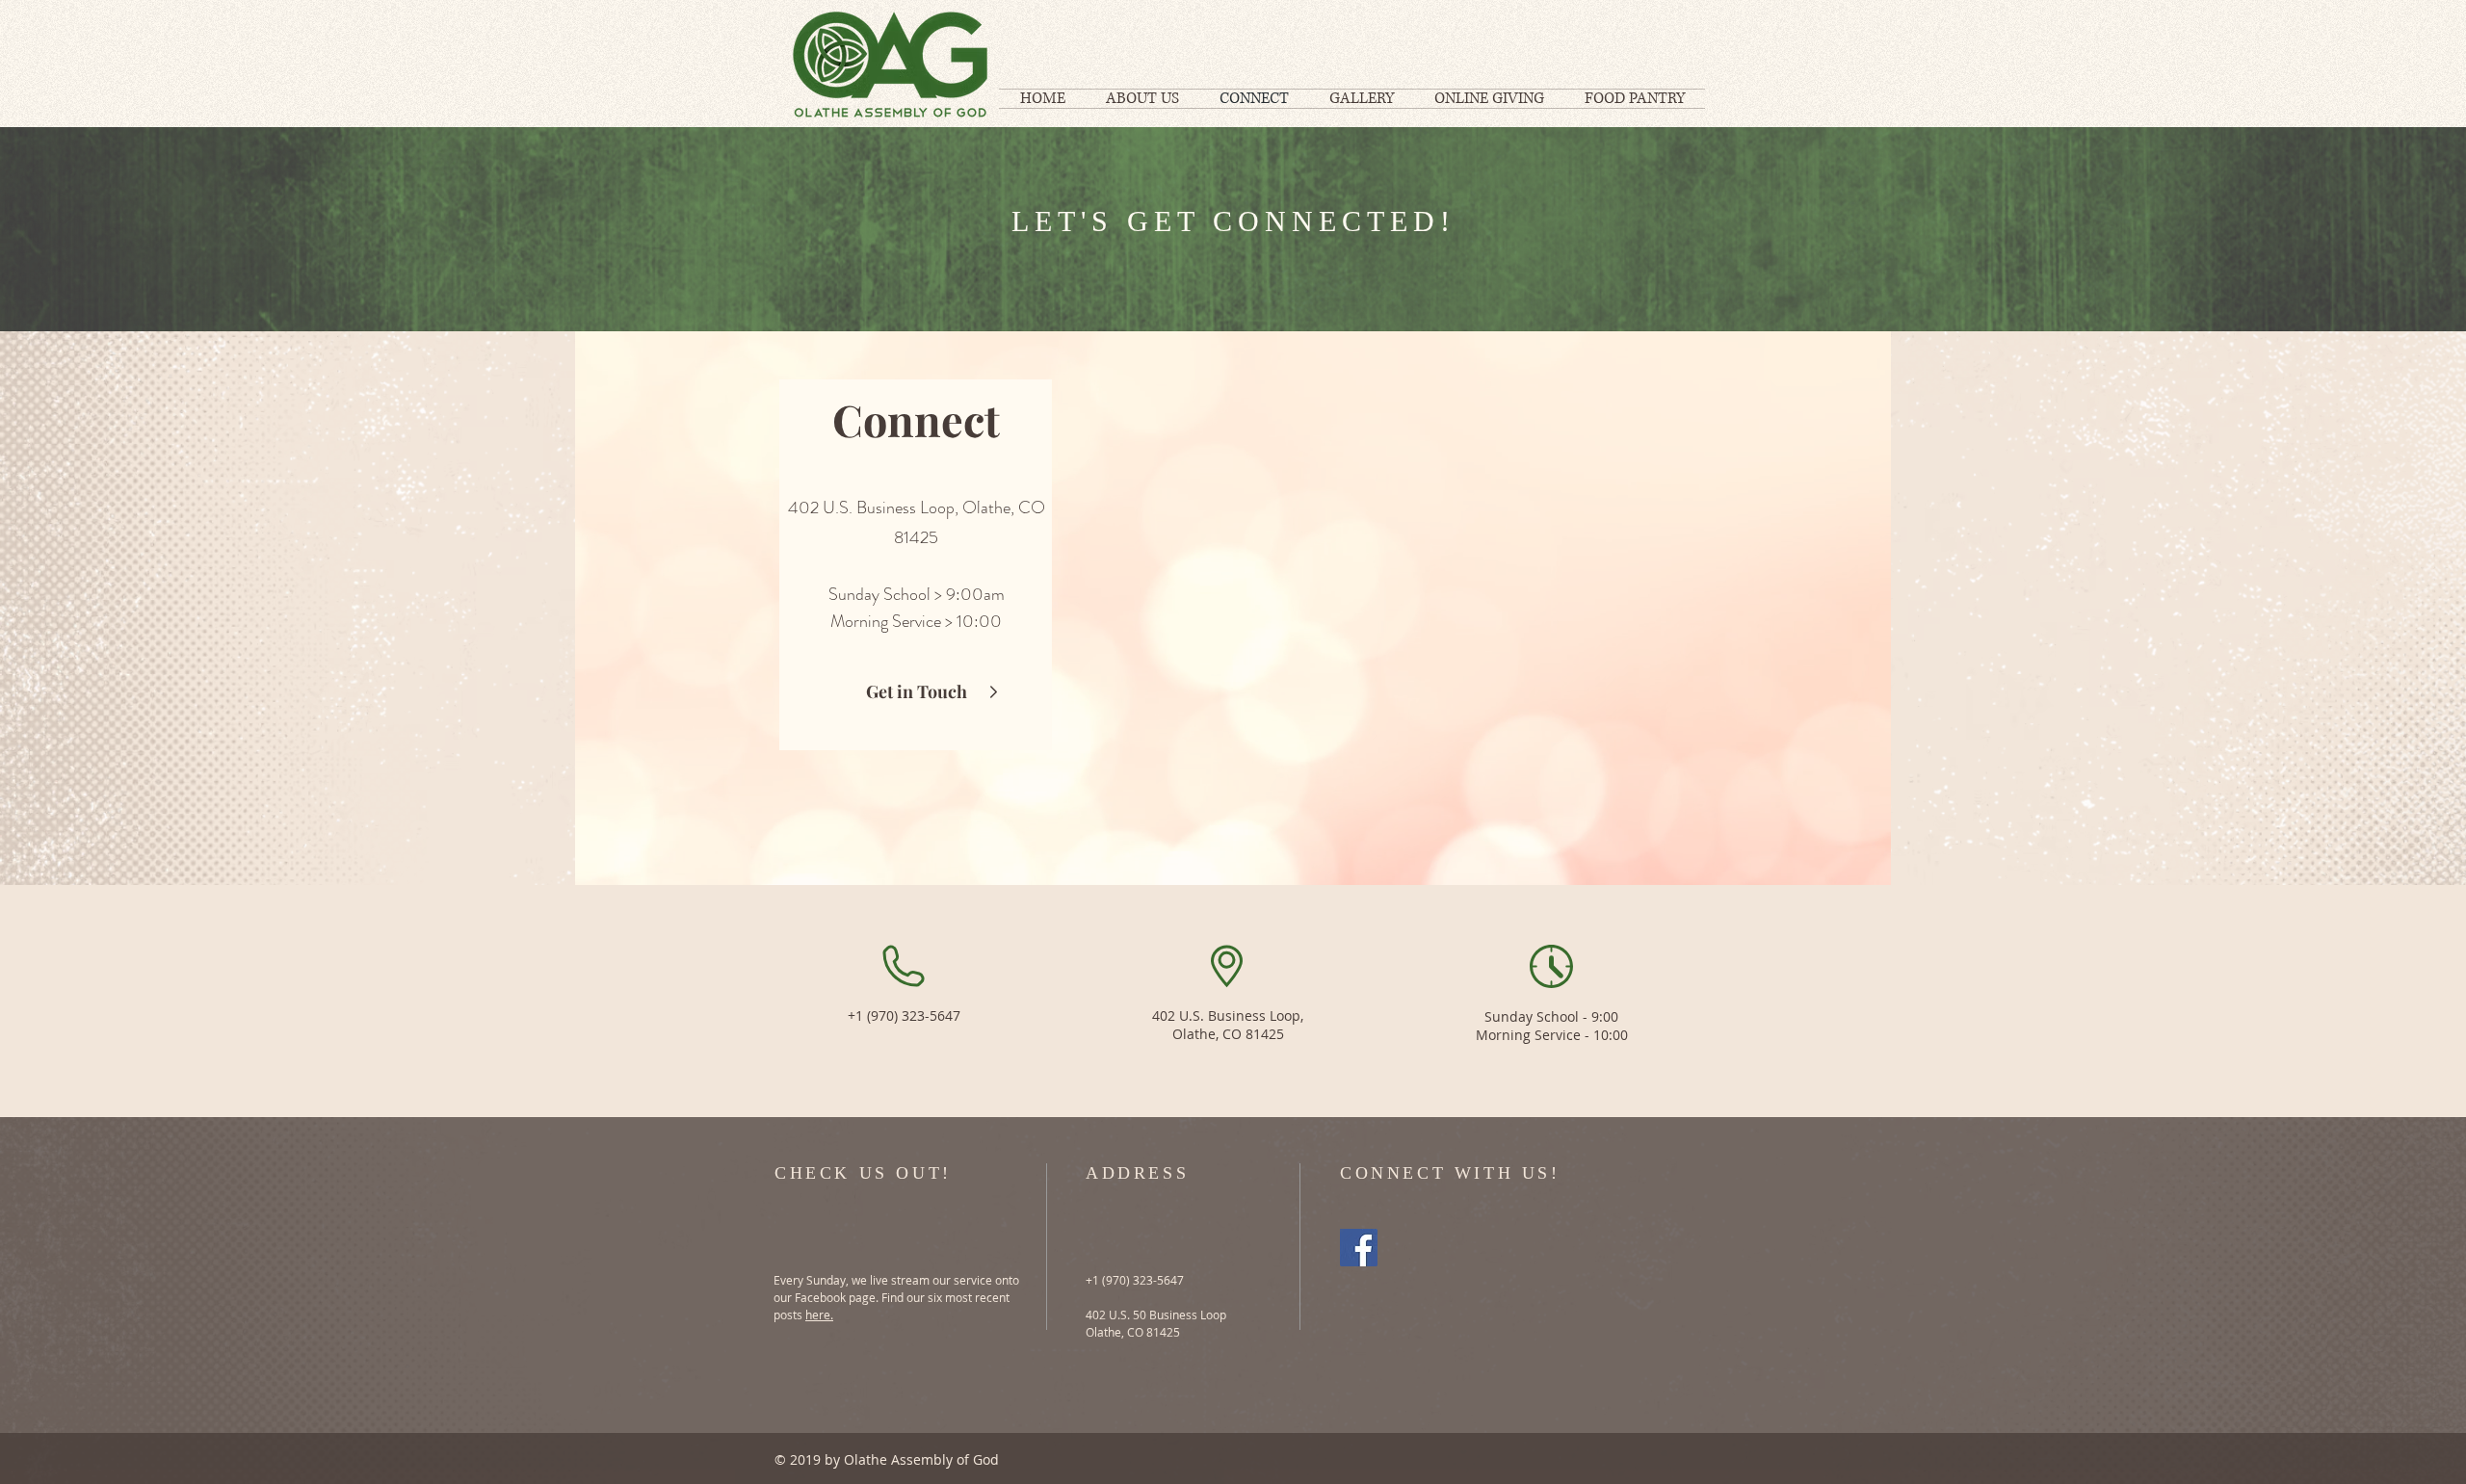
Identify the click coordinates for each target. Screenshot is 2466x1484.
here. (819, 1315)
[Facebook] (1359, 1248)
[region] (1233, 608)
